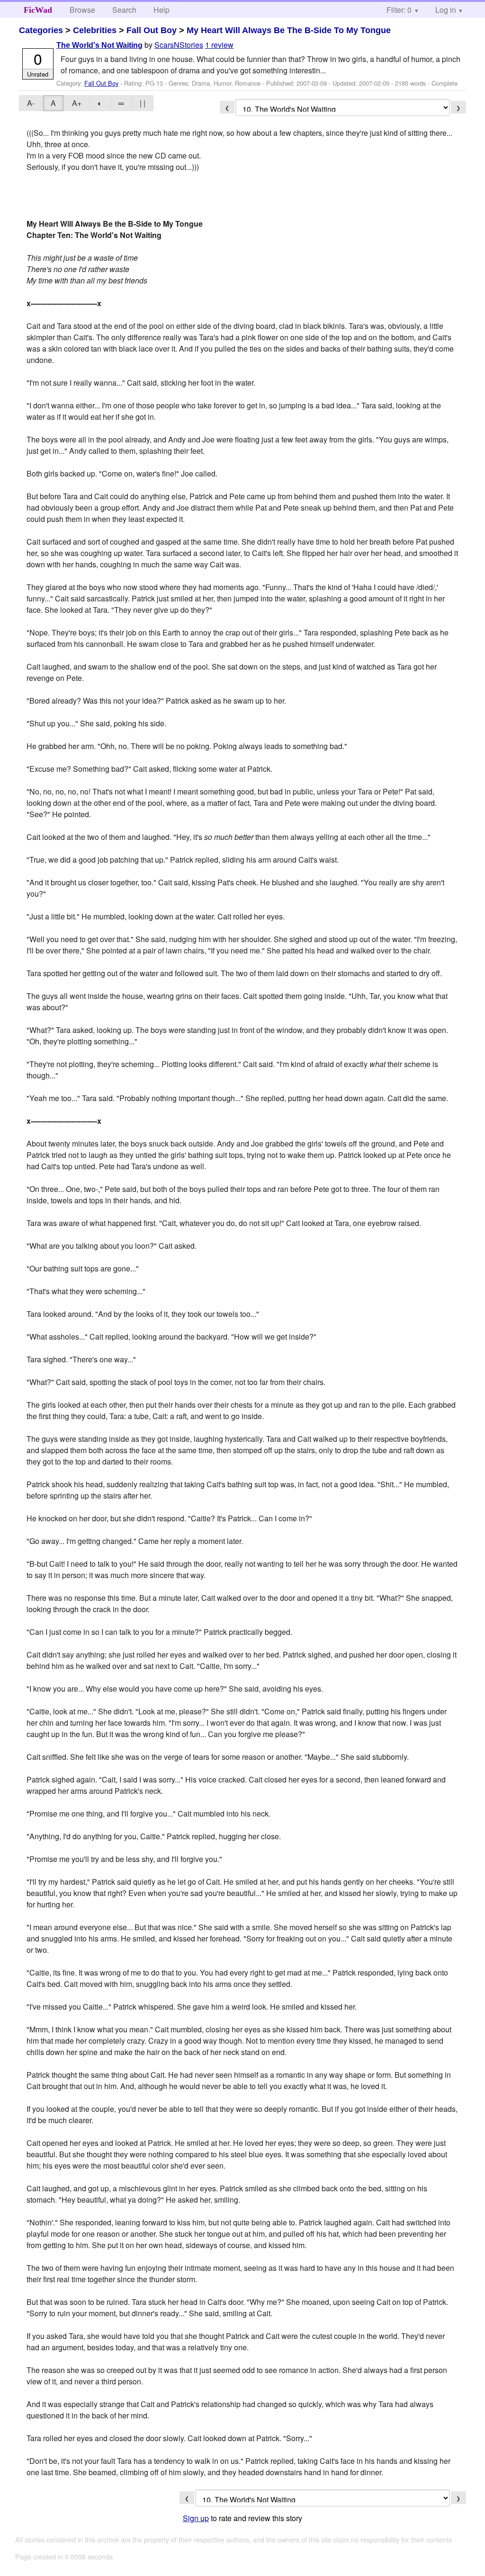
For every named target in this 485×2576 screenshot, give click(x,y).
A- (31, 103)
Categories (41, 30)
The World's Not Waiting (99, 45)
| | (143, 103)
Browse (82, 10)
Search (124, 10)
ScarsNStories (179, 45)
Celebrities (95, 30)
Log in (446, 10)
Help (162, 10)
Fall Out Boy (152, 30)
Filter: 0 (399, 10)
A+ (77, 103)
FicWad (38, 10)
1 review (219, 45)
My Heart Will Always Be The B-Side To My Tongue (289, 30)
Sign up (196, 2518)
